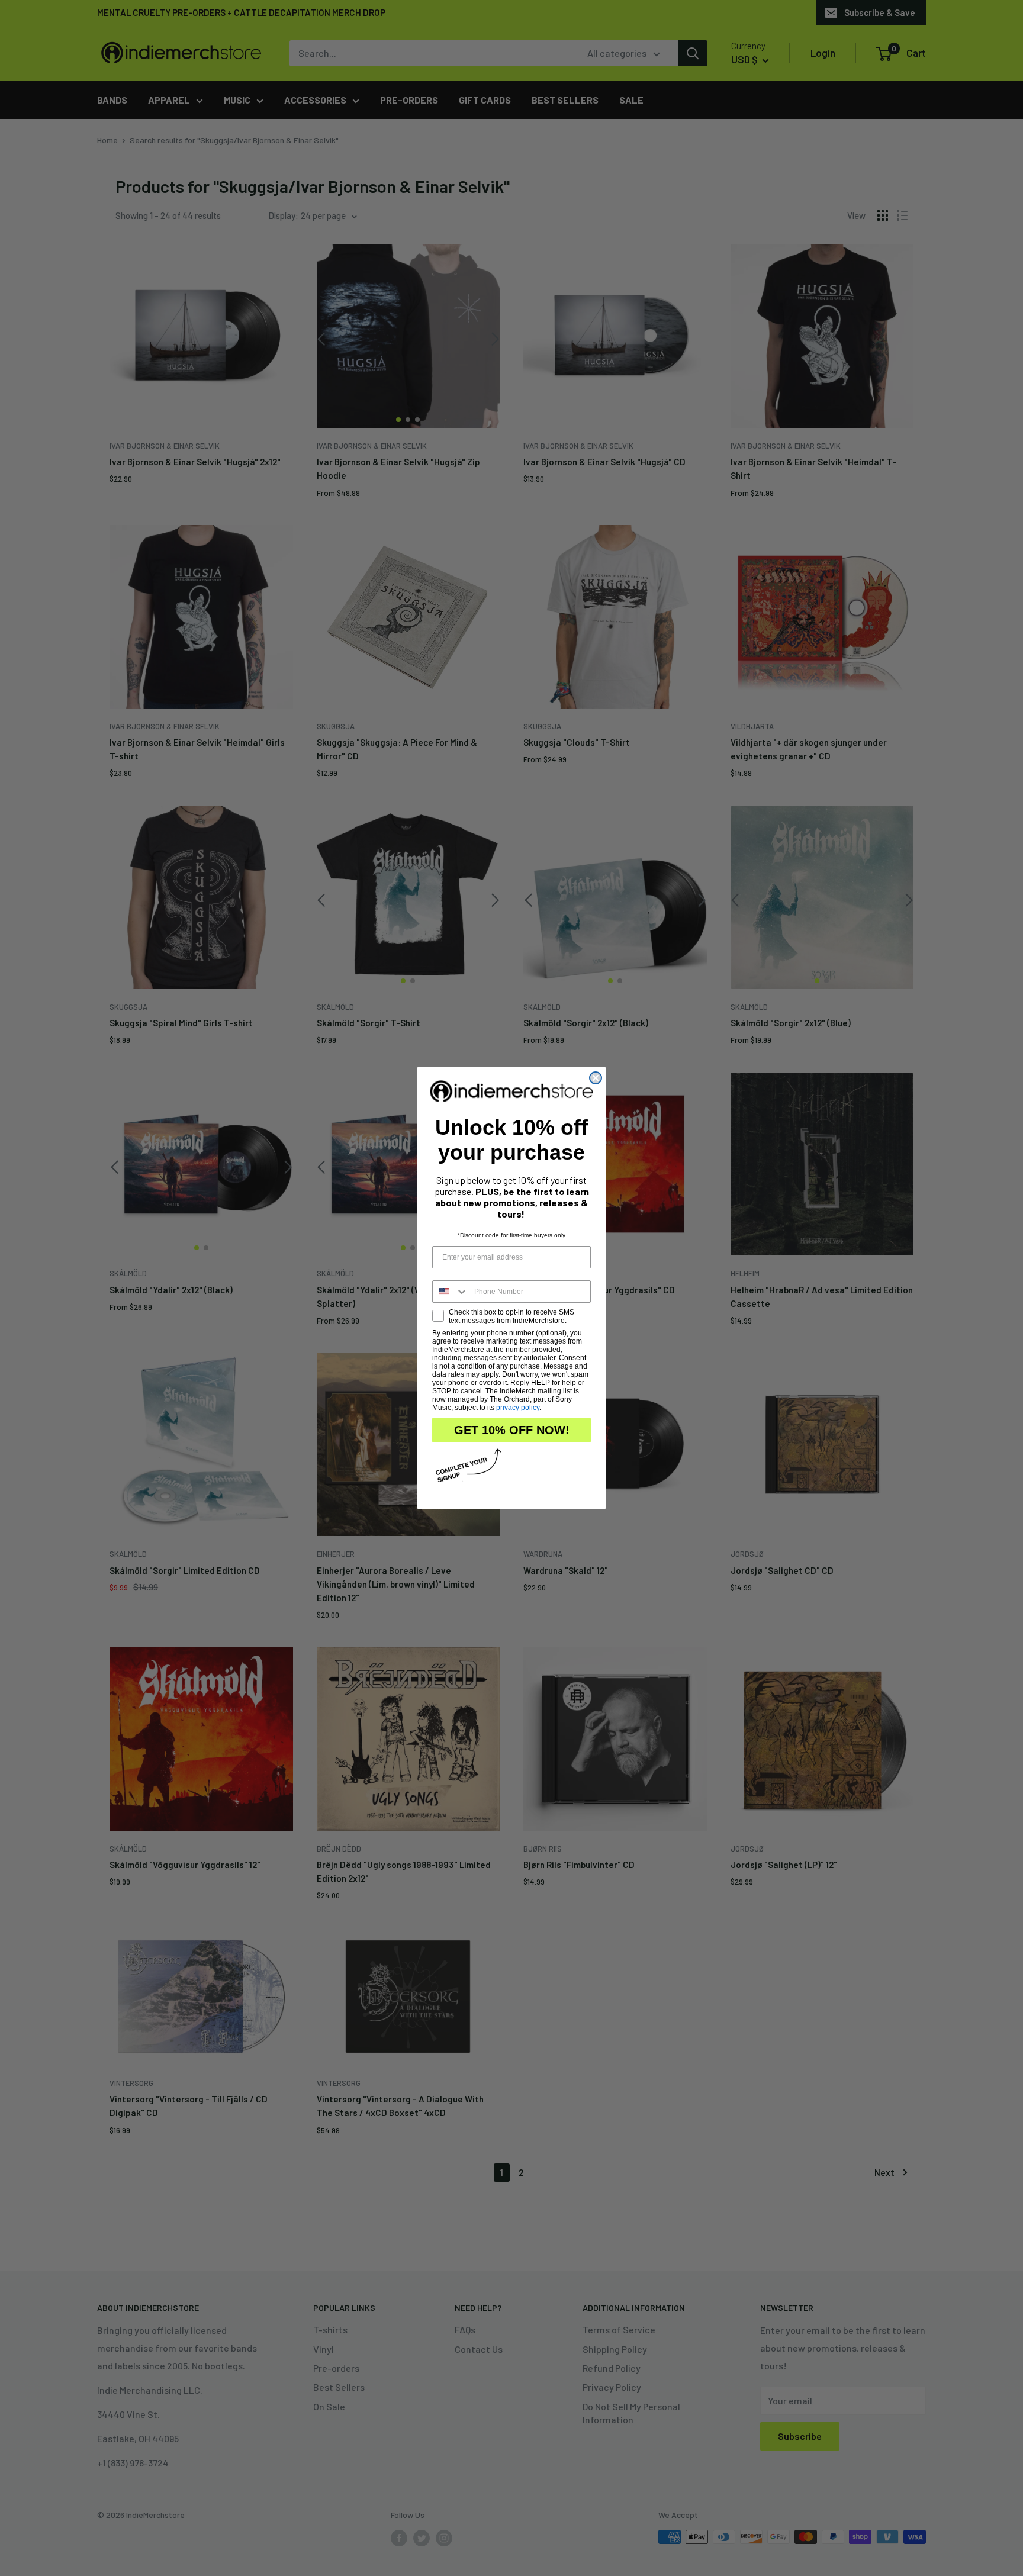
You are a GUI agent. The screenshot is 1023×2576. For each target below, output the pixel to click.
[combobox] (451, 1292)
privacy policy (518, 1408)
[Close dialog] (596, 1078)
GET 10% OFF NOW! (512, 1430)
